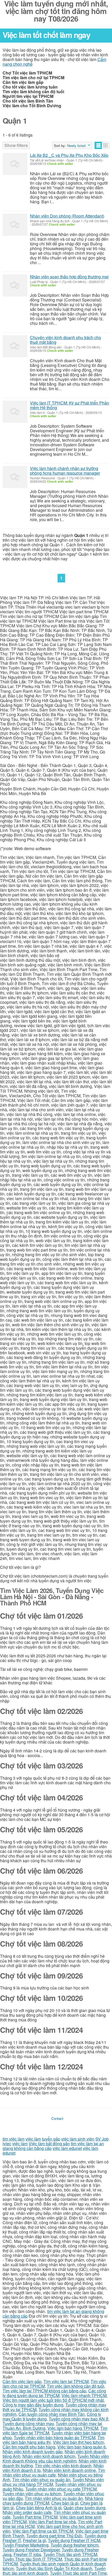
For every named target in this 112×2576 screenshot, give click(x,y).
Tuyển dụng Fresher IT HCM (74, 2540)
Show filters (16, 145)
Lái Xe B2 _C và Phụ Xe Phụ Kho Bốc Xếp (69, 155)
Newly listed (76, 146)
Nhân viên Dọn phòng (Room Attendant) (67, 216)
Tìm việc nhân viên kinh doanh (63, 2466)
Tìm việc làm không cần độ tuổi (76, 2386)
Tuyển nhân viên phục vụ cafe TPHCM (61, 2489)
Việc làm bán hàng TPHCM (73, 2428)
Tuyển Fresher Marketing (26, 2545)
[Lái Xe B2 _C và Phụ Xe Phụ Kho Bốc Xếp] (15, 164)
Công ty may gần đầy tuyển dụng (33, 2405)
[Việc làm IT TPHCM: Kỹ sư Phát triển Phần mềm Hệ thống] (15, 412)
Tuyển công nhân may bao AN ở (78, 2419)
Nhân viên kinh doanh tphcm (49, 2456)
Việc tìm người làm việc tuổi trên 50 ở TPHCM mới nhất (53, 2400)
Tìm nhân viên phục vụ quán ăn (41, 2480)
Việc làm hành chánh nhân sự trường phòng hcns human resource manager (65, 471)
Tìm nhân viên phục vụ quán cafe (54, 2473)
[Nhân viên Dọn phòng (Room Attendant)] (15, 225)
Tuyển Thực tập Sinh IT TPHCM (32, 2559)
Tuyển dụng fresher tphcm (74, 2545)
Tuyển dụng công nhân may (28, 2423)
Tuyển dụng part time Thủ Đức (54, 2536)
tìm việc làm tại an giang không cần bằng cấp (53, 2314)
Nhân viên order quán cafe (27, 2512)
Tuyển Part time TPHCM (35, 2517)
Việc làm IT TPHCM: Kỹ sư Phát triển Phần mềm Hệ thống (70, 405)
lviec (7, 2144)
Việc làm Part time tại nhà (52, 2522)
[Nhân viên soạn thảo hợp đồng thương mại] (15, 285)
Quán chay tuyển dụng (84, 2508)
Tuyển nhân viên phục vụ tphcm (32, 2494)
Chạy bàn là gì (65, 2503)
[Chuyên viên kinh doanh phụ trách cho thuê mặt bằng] (15, 346)
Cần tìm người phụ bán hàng (29, 2447)
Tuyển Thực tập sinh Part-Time (78, 2573)
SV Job (102, 2139)
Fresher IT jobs (27, 2554)
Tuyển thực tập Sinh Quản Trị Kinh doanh (54, 2568)
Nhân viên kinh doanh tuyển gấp (33, 2451)
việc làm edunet (67, 2148)
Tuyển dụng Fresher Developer (31, 2550)
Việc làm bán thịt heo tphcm (78, 2442)
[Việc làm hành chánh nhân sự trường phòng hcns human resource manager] (15, 477)
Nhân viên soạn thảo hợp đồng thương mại (69, 277)
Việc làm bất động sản (49, 2144)
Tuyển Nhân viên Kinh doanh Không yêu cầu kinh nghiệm (56, 2459)
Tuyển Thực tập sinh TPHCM (70, 2554)
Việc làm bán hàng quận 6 (82, 2447)
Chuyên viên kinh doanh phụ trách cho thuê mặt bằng (66, 340)
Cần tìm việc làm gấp (22, 2381)
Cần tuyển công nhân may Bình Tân (52, 2414)
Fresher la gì (34, 2540)
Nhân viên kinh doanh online (69, 2470)
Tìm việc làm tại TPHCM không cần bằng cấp (44, 2391)
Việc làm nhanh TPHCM (84, 2395)
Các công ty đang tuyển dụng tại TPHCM (54, 2393)
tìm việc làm (14, 2139)
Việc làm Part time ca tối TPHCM (43, 2531)
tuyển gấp (51, 2139)
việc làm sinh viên (78, 2139)
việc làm (33, 2139)
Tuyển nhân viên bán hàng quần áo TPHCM (55, 2437)
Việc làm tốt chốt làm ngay (46, 35)
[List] (98, 145)
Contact (57, 2118)
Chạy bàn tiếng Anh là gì (39, 2508)
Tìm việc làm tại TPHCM (66, 2381)
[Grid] (106, 145)
